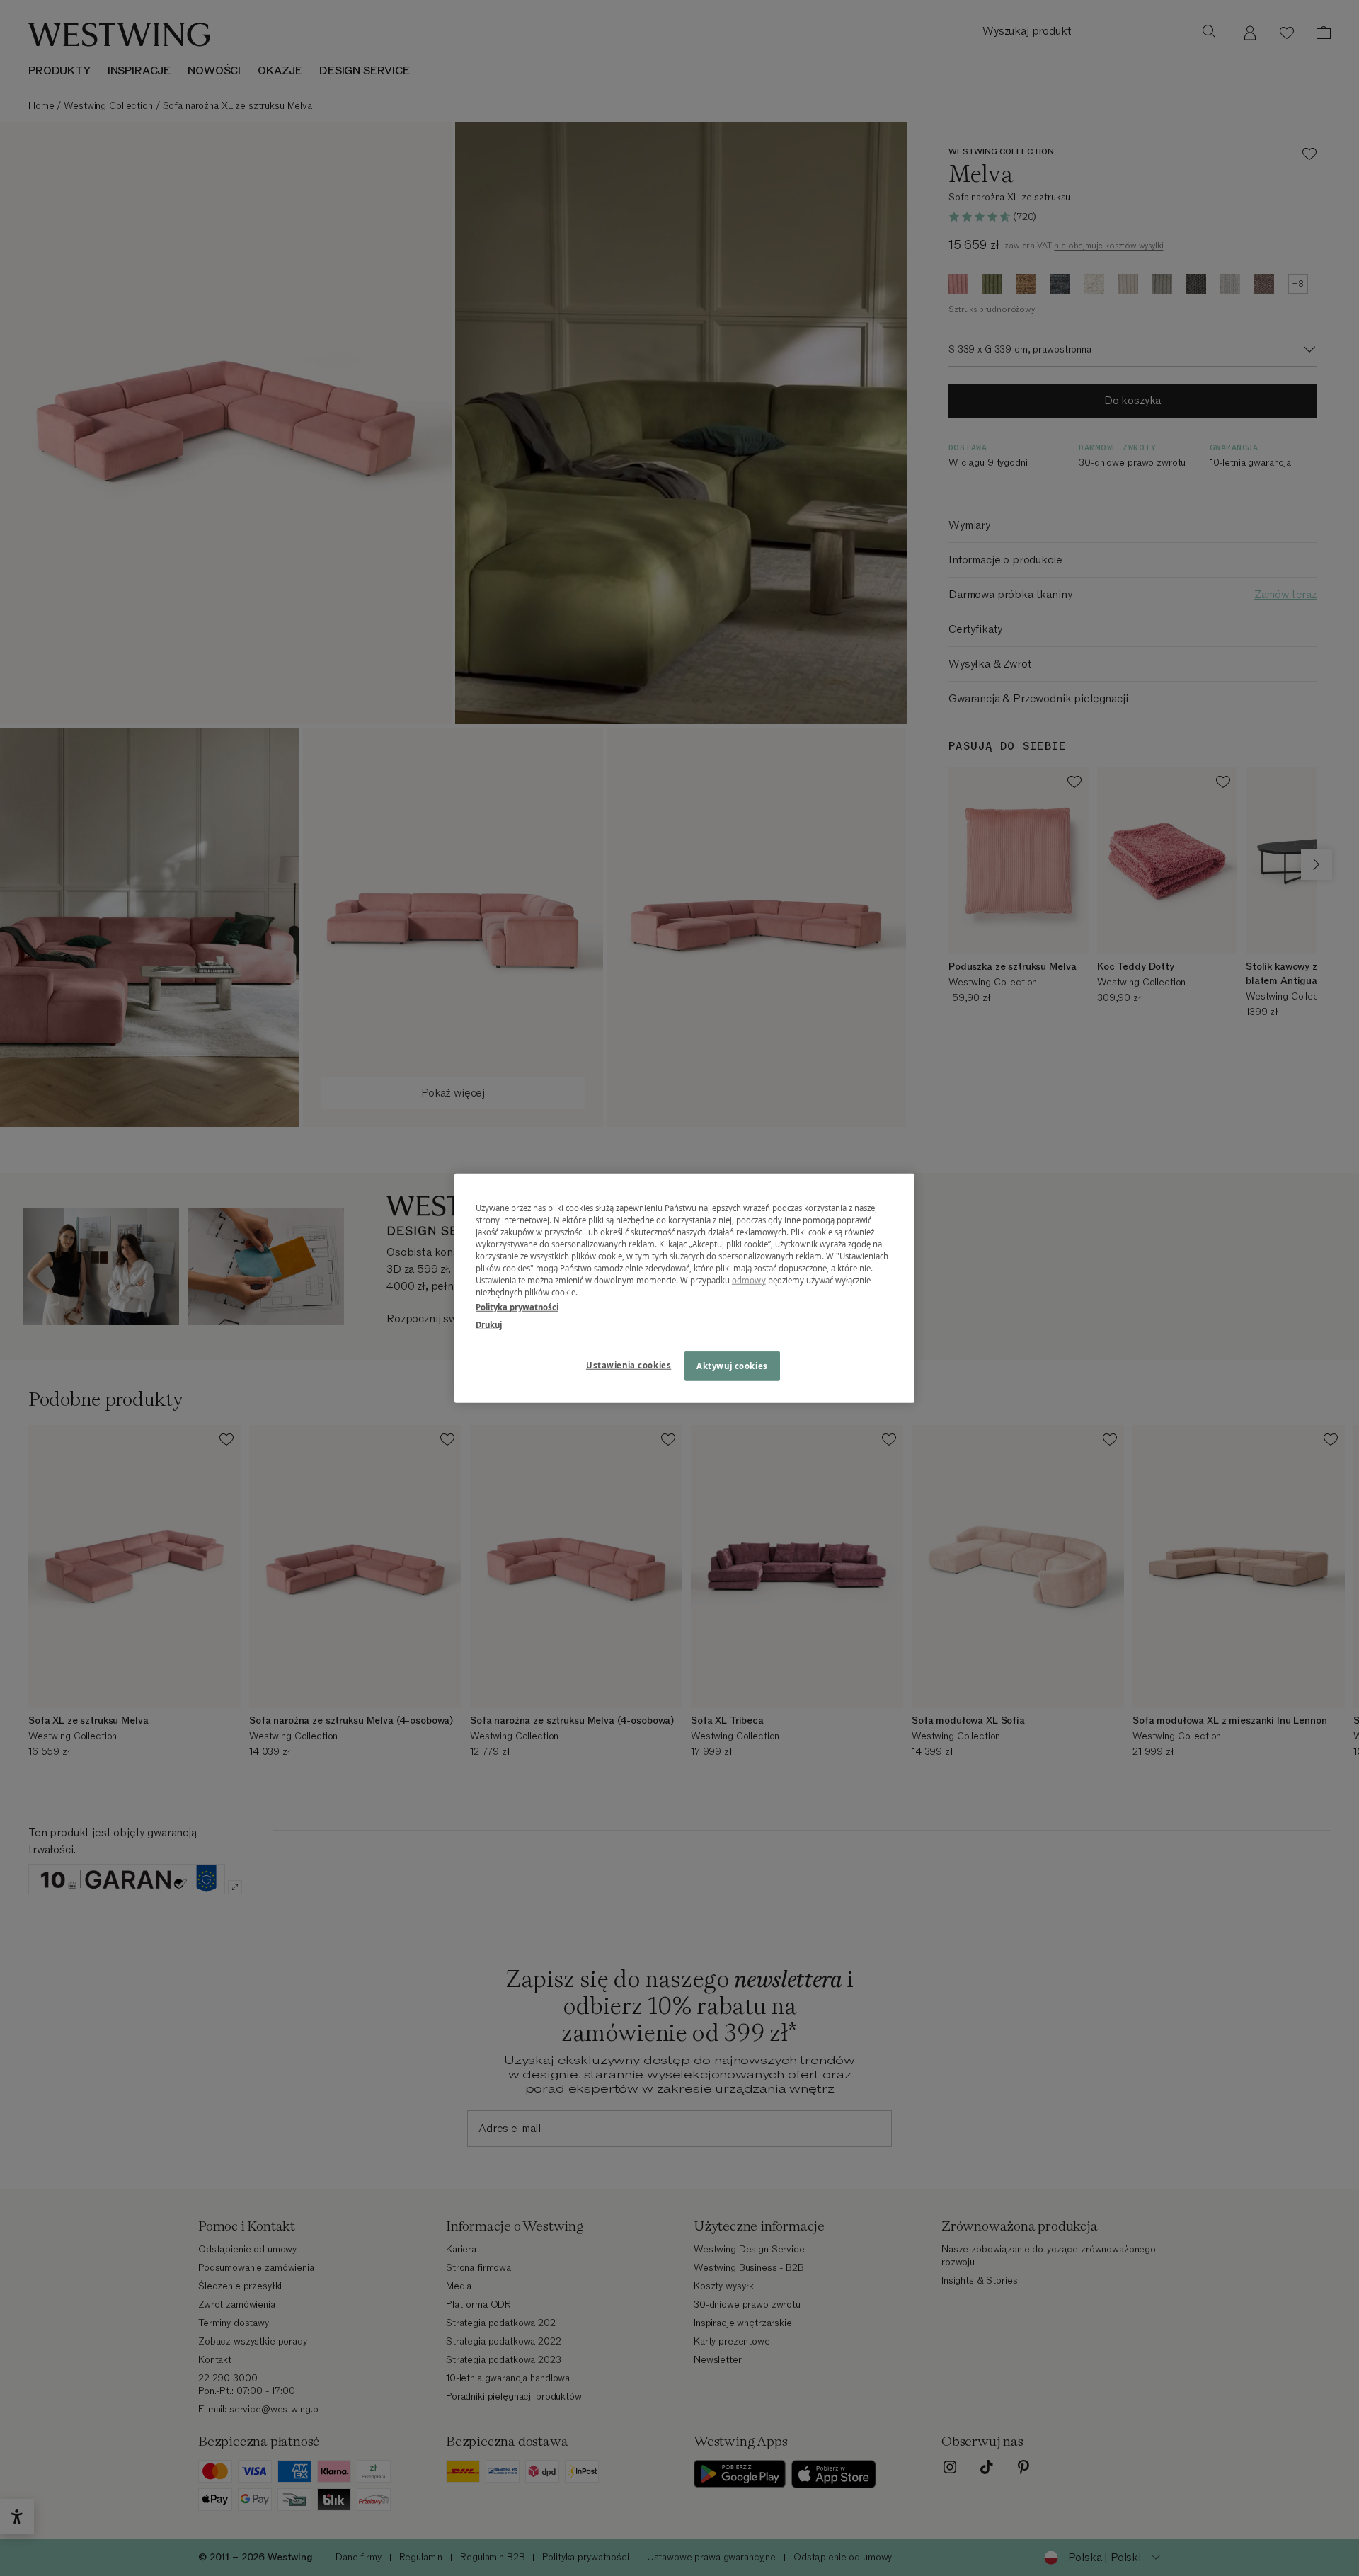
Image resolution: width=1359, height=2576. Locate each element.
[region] (684, 1288)
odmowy (749, 1280)
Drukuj (489, 1325)
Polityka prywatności (517, 1307)
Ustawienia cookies (629, 1365)
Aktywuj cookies (732, 1366)
